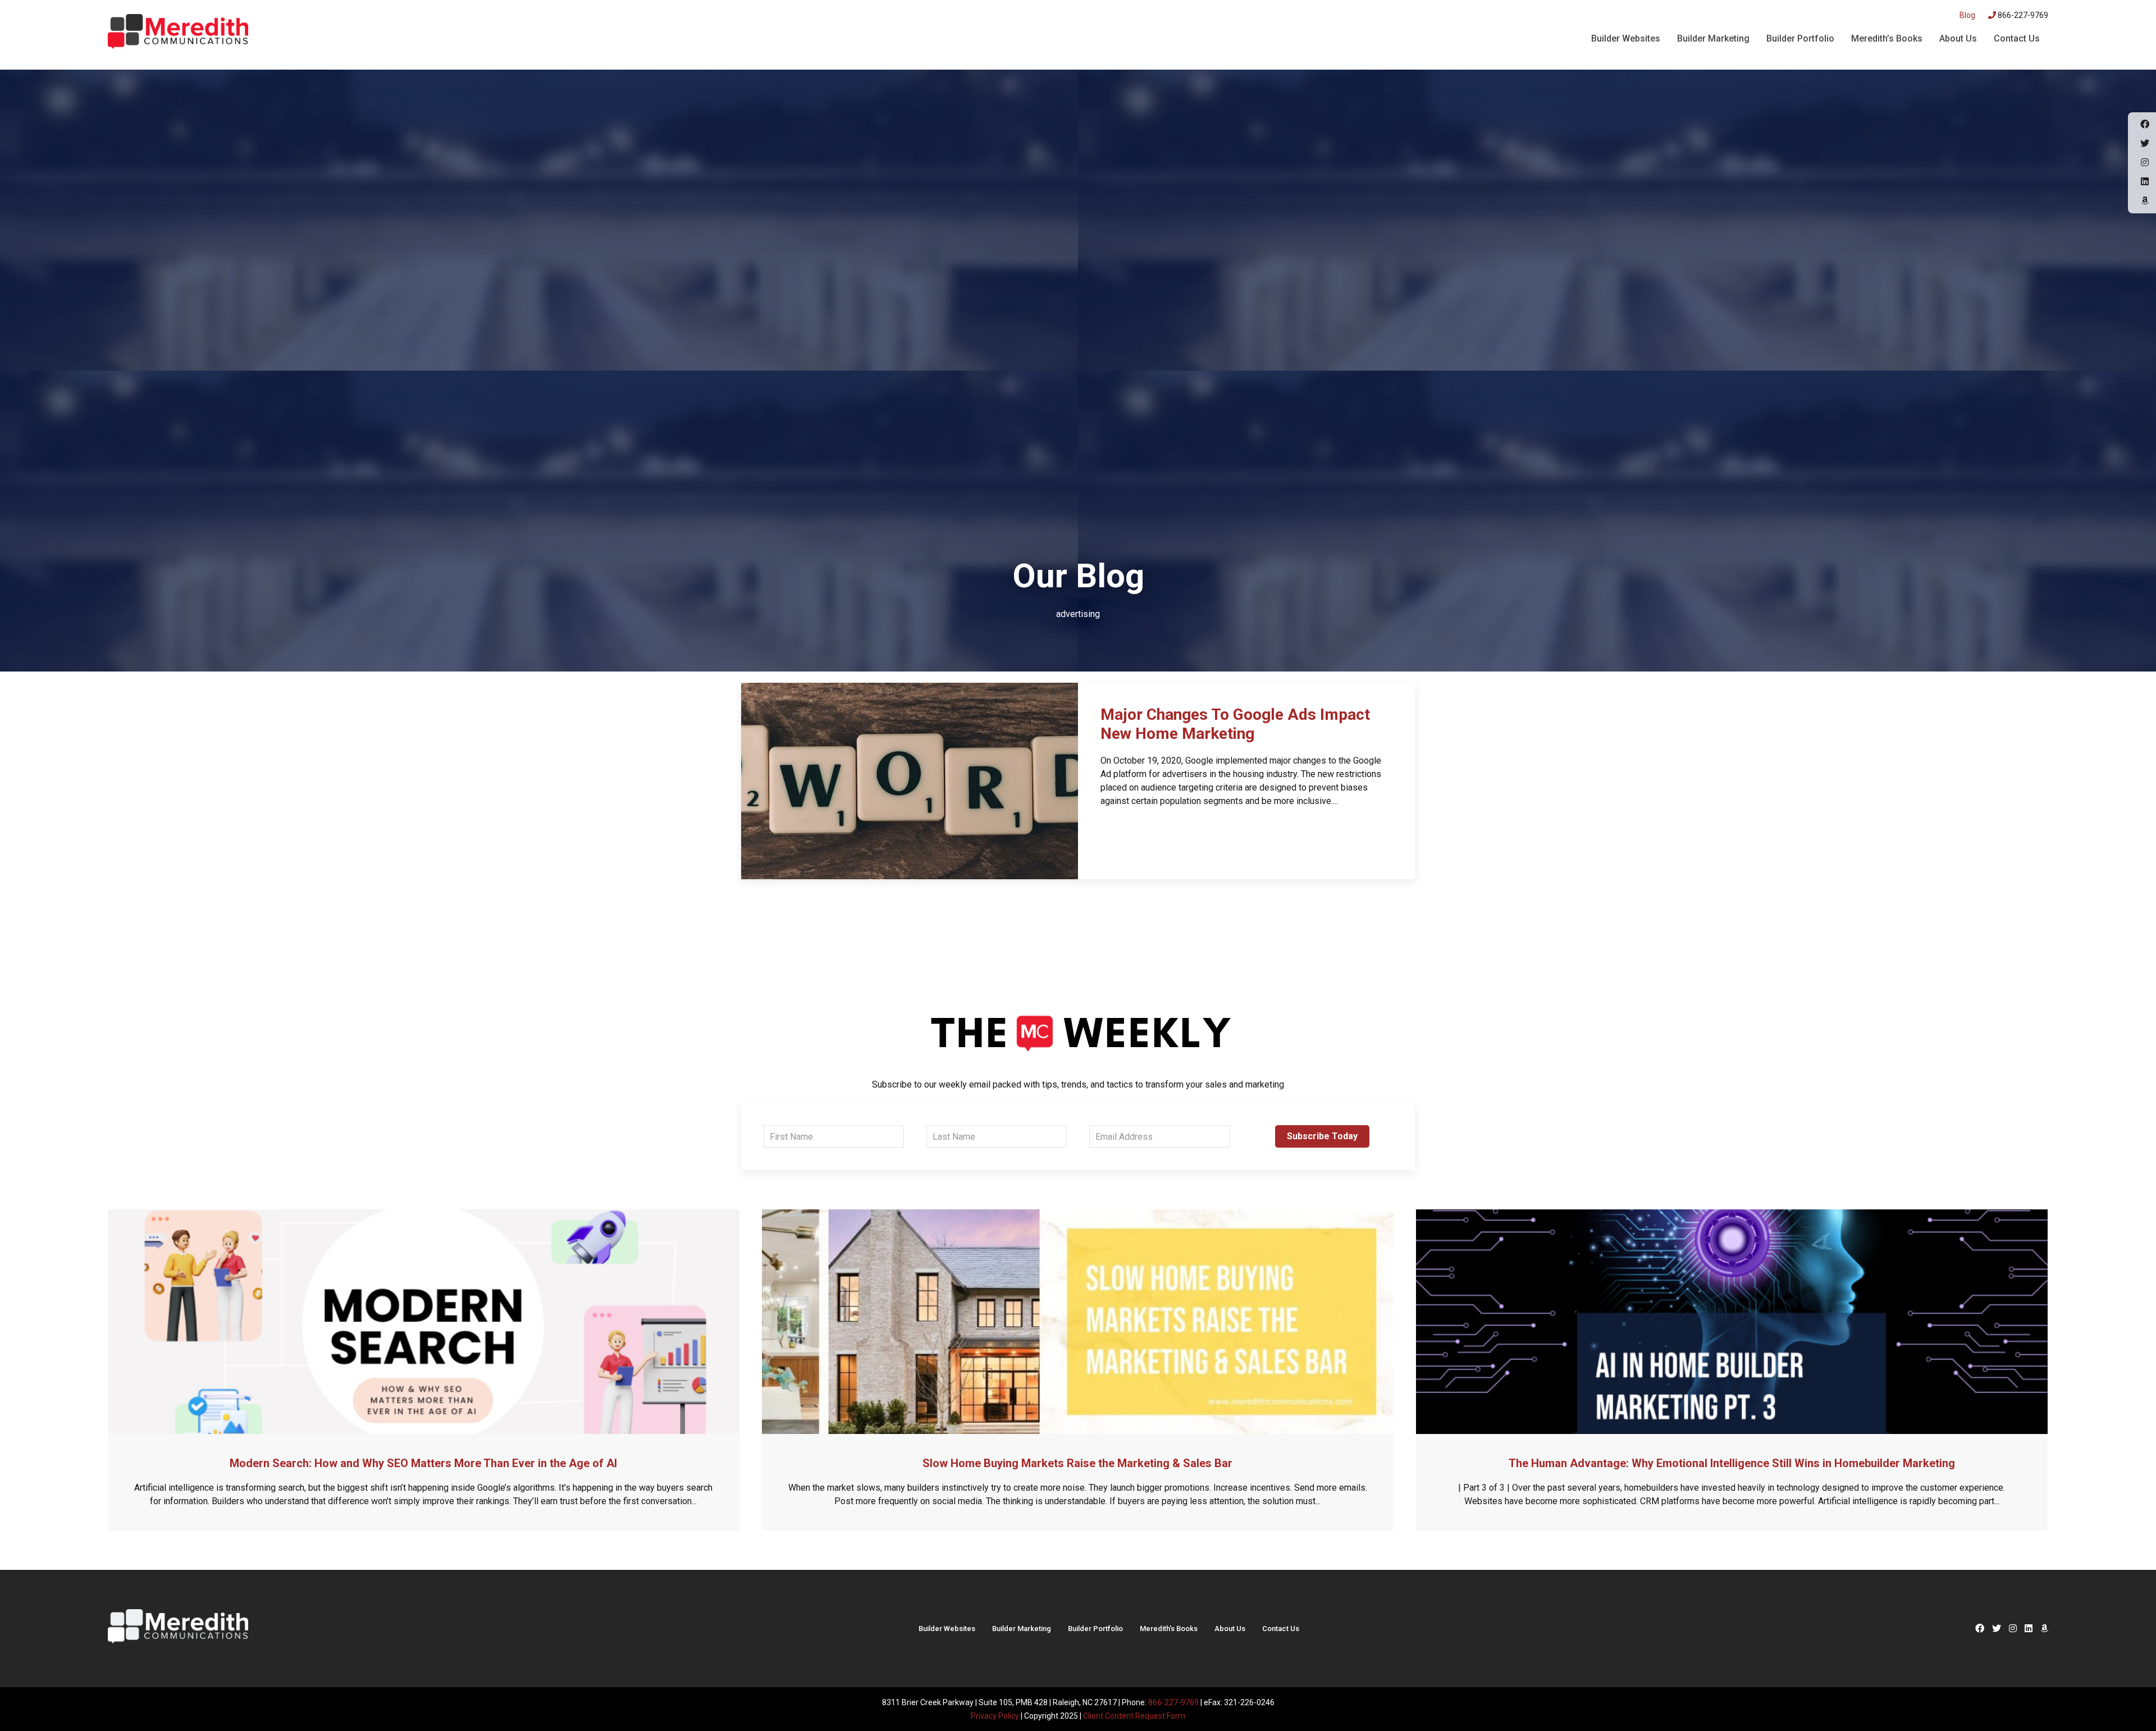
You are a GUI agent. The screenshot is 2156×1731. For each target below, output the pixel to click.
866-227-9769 (2022, 15)
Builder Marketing (1713, 38)
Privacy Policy (995, 1716)
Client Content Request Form (1134, 1716)
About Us (1958, 38)
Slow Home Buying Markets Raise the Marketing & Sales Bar (1077, 1463)
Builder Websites (1626, 38)
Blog (1967, 15)
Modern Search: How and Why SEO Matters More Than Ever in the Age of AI (423, 1463)
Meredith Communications (178, 33)
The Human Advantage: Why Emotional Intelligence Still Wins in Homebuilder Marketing (1732, 1463)
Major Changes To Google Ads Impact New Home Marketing (1235, 724)
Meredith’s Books (1887, 38)
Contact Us (2017, 38)
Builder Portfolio (1800, 38)
